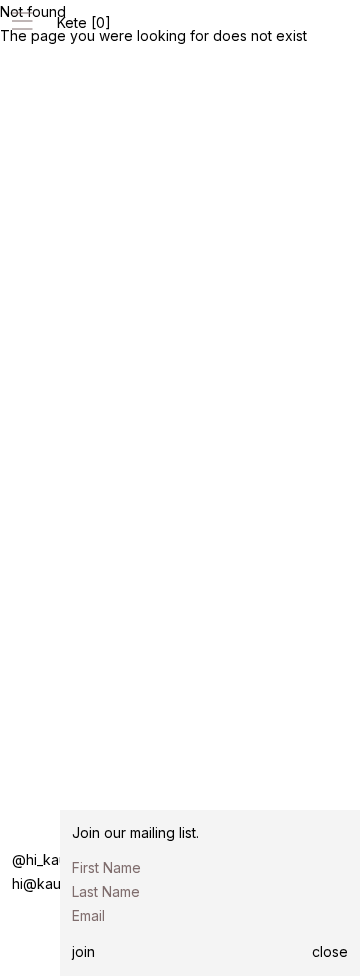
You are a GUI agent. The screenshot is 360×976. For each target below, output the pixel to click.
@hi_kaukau (51, 859)
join (83, 951)
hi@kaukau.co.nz (68, 883)
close (330, 951)
